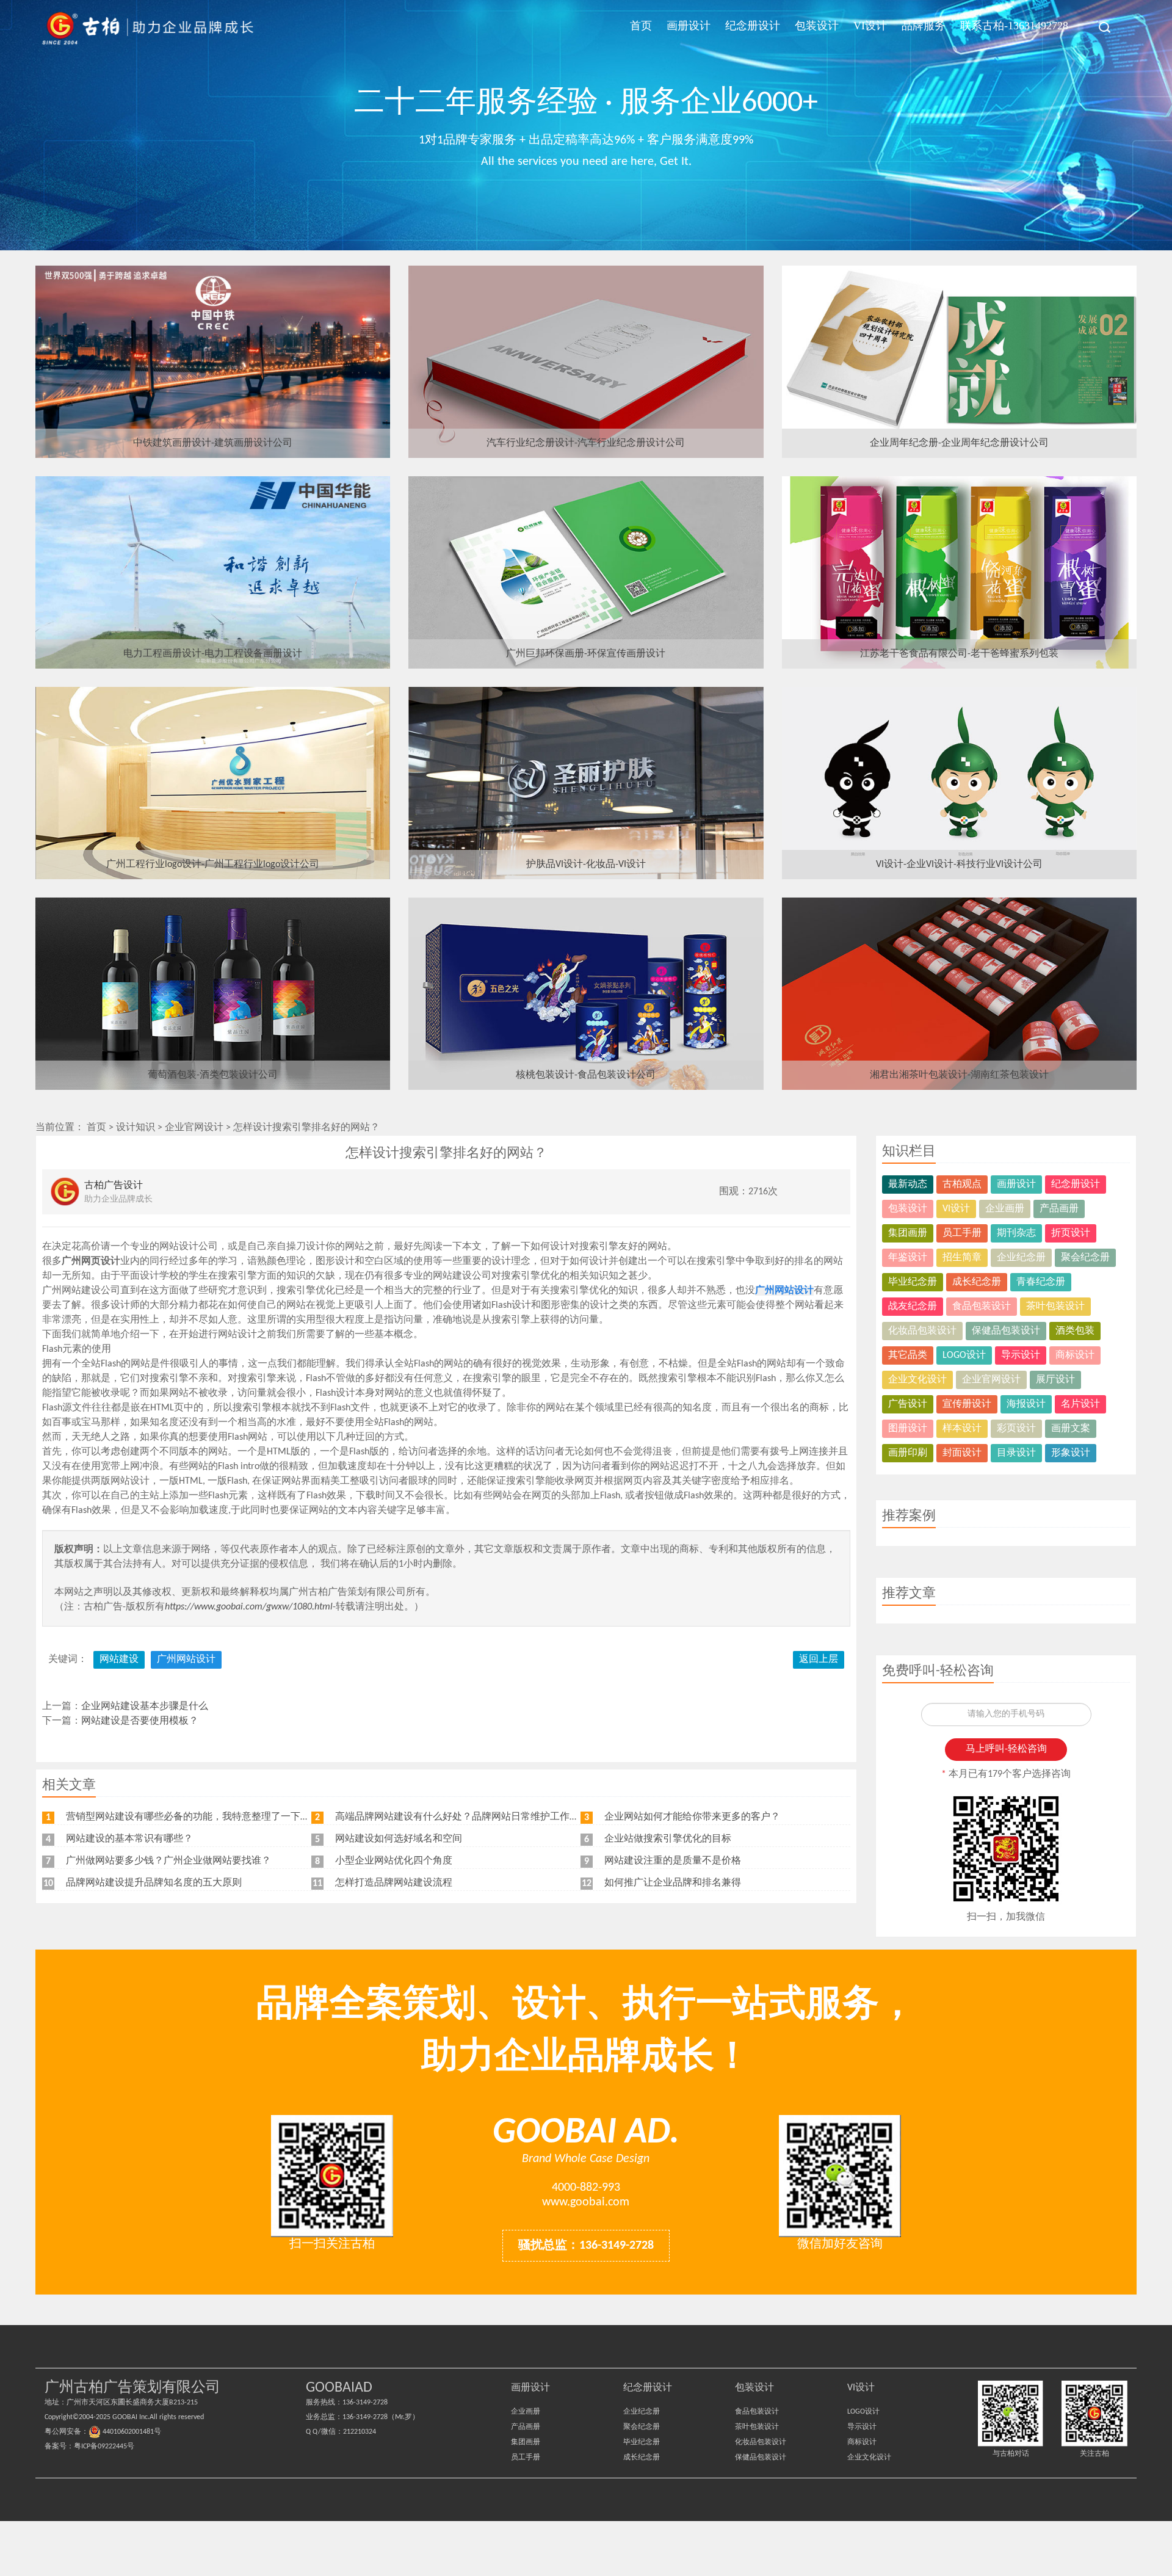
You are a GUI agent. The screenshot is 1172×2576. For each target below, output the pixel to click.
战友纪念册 (913, 1307)
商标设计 (1075, 1355)
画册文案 (1071, 1429)
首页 (641, 26)
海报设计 (1026, 1404)
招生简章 (962, 1258)
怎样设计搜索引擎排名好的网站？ (306, 1128)
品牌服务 (924, 26)
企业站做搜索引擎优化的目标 (668, 1839)
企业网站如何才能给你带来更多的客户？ (692, 1817)
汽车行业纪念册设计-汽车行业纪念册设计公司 (586, 443)
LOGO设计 (964, 1355)
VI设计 (870, 26)
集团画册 (908, 1233)
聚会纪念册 (1085, 1258)
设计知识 (136, 1128)
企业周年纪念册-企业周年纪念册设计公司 (959, 443)
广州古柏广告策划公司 (148, 27)
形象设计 (1071, 1453)
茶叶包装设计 (1055, 1307)
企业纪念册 (1021, 1258)
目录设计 (1016, 1453)
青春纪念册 (1041, 1282)
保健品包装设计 (1006, 1331)
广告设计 (908, 1404)
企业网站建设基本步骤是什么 (145, 1707)
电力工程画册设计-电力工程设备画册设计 (213, 654)
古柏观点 (962, 1185)
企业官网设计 (194, 1128)
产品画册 (1059, 1209)
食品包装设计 (982, 1307)
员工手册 (962, 1233)
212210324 (360, 2432)
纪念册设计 (753, 26)
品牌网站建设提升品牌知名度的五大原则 (154, 1883)
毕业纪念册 (913, 1282)
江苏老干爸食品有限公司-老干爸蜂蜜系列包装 (959, 654)
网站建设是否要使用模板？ (140, 1721)
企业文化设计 (917, 1380)
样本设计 (962, 1429)
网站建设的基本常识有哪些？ (129, 1839)
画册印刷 (908, 1453)
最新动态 (908, 1185)
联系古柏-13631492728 (1014, 26)
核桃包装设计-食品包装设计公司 (586, 1075)
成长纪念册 (977, 1282)
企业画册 (1005, 1209)
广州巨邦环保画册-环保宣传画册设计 (586, 654)
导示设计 (1021, 1355)
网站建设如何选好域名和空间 (399, 1839)
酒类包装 (1075, 1331)
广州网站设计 (186, 1660)
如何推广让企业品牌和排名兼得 (673, 1883)
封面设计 (962, 1453)
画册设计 (689, 26)
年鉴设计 (908, 1258)
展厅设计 (1055, 1380)
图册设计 (908, 1429)
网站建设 (119, 1660)
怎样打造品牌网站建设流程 (394, 1883)
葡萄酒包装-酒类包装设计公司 (213, 1075)
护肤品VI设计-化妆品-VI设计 (586, 865)
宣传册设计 (967, 1404)
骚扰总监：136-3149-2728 (586, 2246)
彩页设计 (1016, 1429)
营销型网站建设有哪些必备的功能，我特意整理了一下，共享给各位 (212, 1817)
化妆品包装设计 (922, 1331)
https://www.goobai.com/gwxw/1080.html (249, 1607)
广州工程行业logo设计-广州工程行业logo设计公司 (213, 865)
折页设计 (1071, 1233)
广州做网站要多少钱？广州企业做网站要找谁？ (168, 1861)
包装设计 (817, 26)
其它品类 (908, 1355)
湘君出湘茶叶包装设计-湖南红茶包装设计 (959, 1075)
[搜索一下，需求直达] (1098, 27)
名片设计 (1080, 1404)
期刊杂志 (1016, 1233)
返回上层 (819, 1660)
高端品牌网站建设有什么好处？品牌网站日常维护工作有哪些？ (472, 1817)
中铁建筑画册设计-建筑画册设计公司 (213, 443)
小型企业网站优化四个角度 (394, 1861)
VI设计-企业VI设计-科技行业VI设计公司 (959, 865)
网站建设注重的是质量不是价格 (673, 1861)
